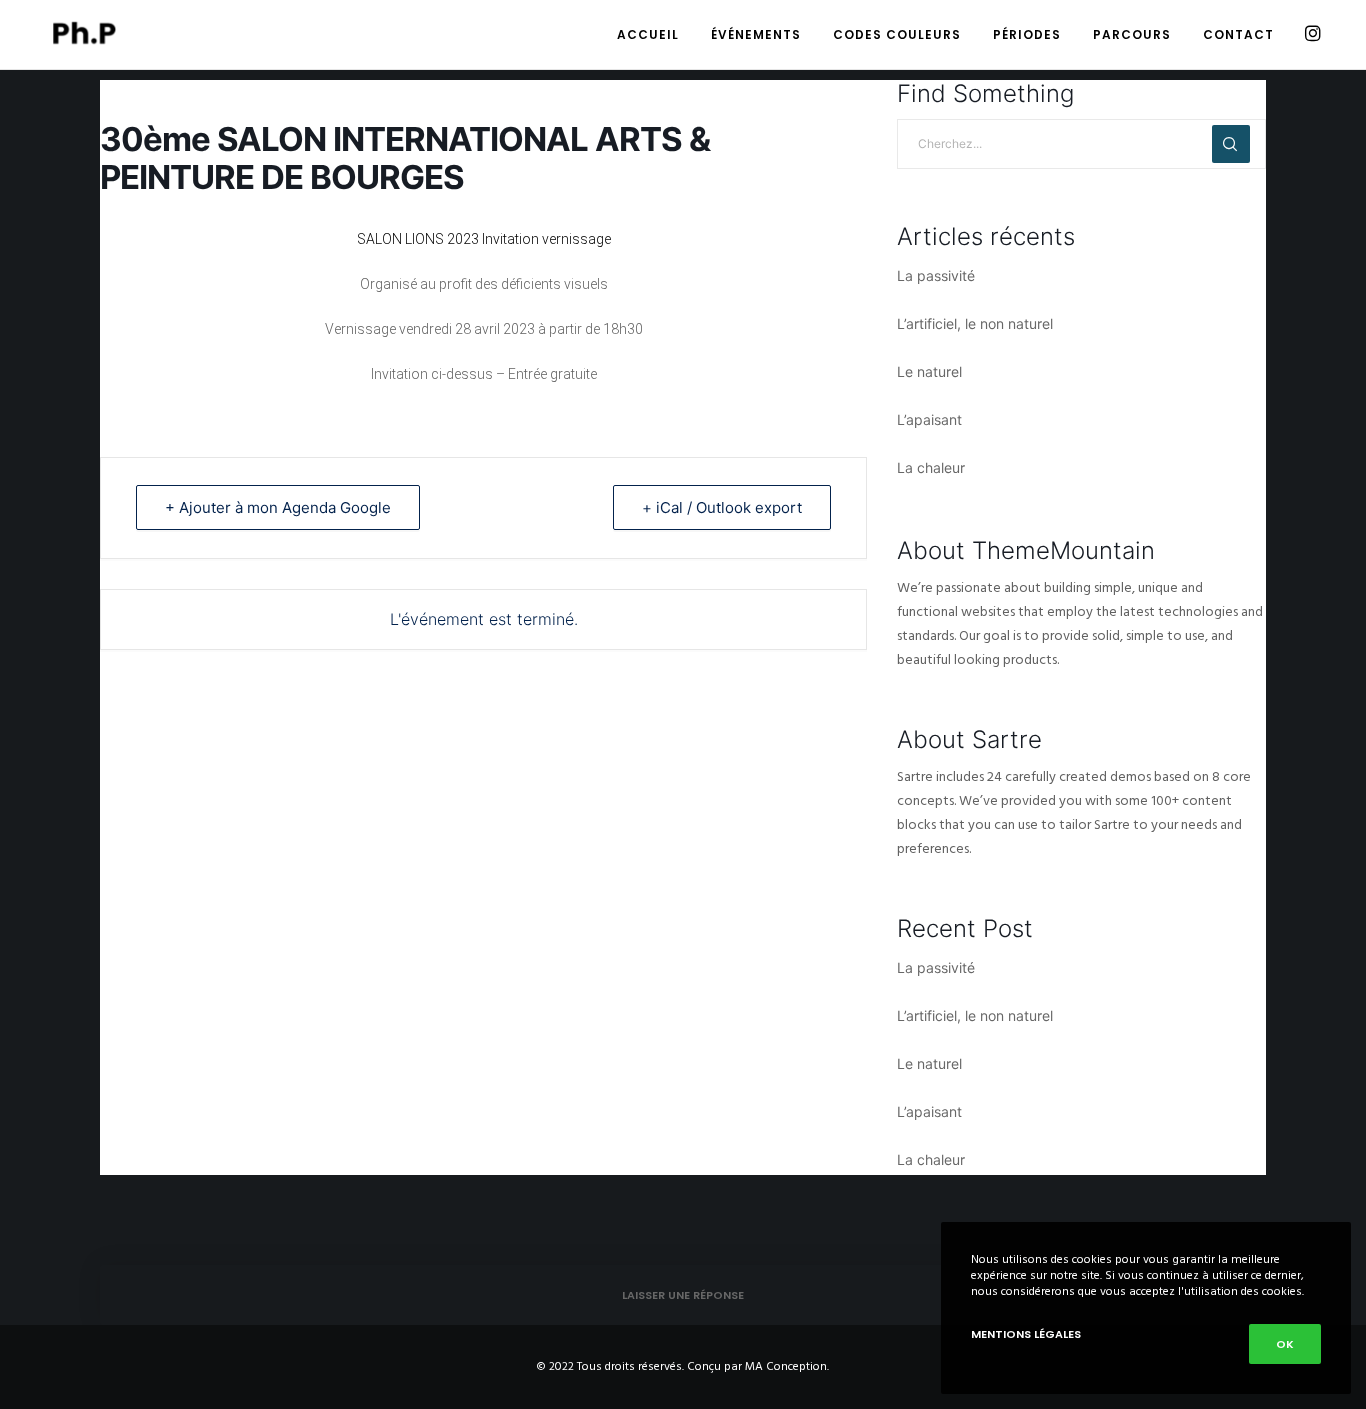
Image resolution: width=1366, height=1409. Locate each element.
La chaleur (931, 467)
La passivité (936, 275)
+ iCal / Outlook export (722, 507)
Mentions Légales (1026, 1334)
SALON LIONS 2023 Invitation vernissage (484, 239)
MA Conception (786, 1366)
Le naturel (929, 371)
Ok (1285, 1344)
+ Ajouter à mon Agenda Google (278, 507)
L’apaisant (929, 419)
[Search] (1231, 144)
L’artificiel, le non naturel (975, 323)
